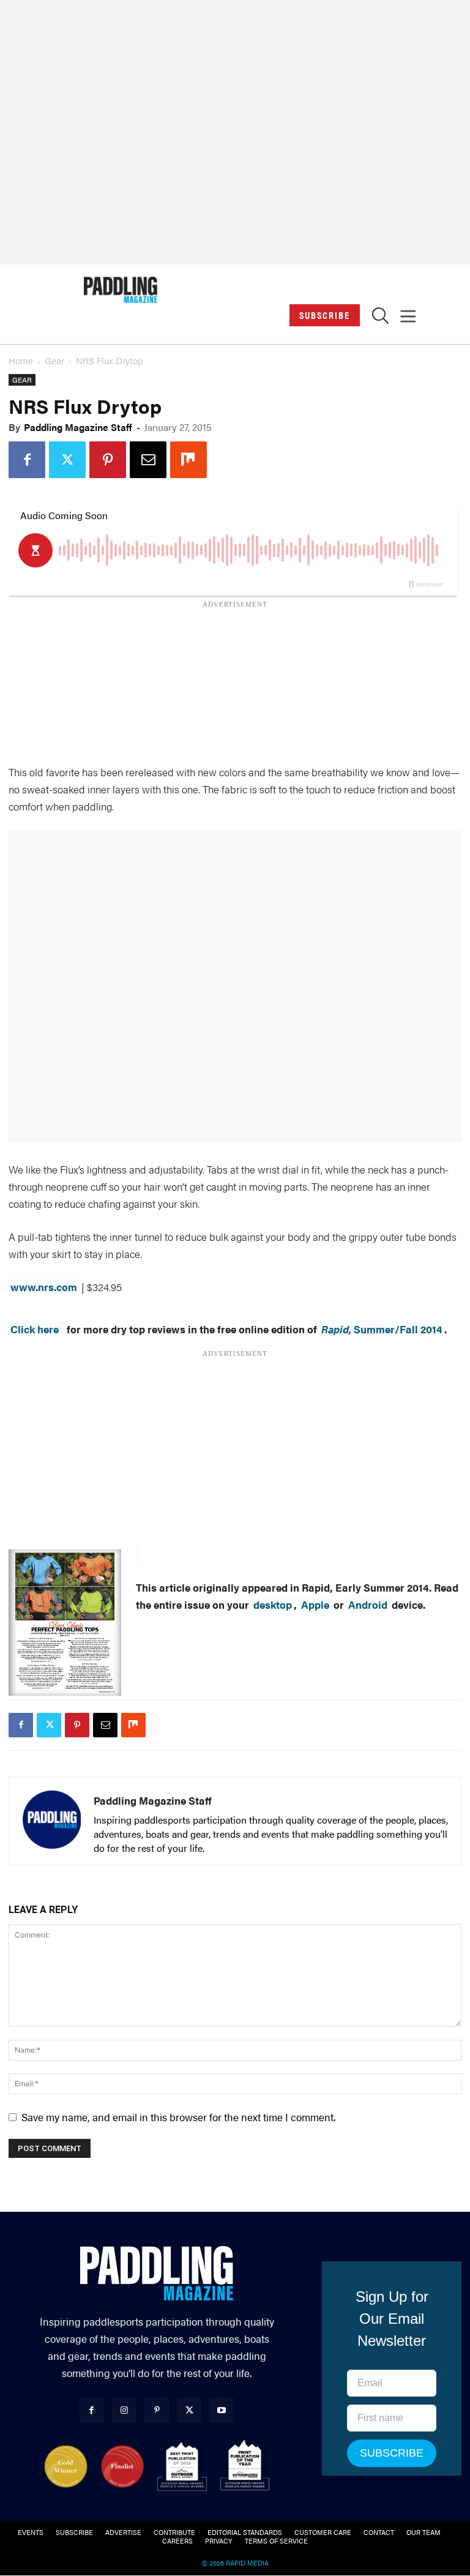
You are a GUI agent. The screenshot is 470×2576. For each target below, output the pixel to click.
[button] (380, 319)
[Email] (148, 460)
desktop (273, 1604)
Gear (54, 360)
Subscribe (325, 315)
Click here (35, 1329)
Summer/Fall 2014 (382, 1329)
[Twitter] (67, 460)
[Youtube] (222, 2410)
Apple (315, 1604)
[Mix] (188, 460)
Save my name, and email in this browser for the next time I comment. (178, 2117)
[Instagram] (124, 2410)
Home (21, 360)
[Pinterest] (108, 460)
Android (368, 1604)
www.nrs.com (44, 1287)
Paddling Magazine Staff (78, 427)
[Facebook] (27, 460)
